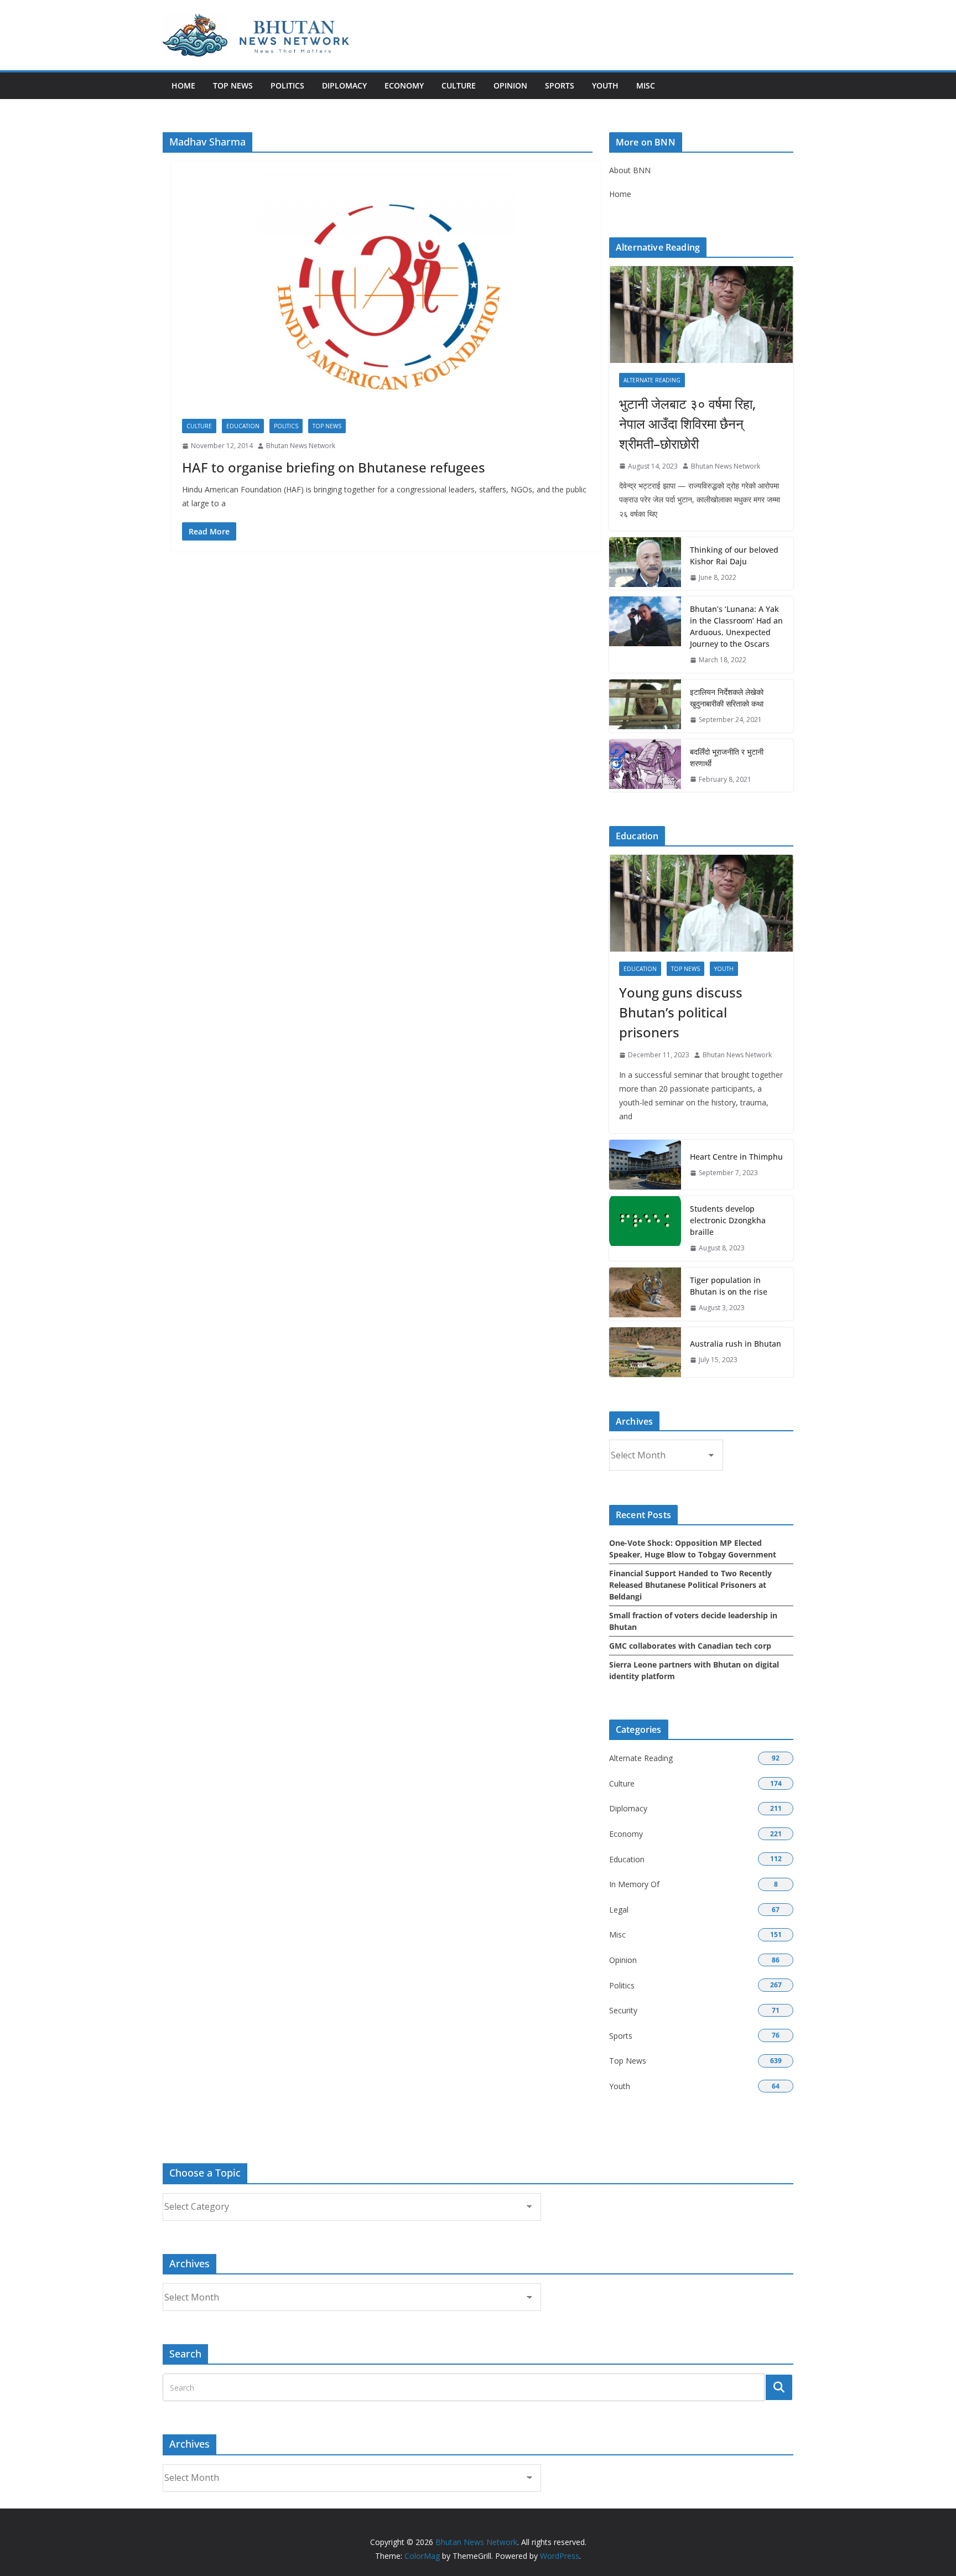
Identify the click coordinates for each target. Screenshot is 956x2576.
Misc (646, 85)
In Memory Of (634, 1884)
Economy (404, 85)
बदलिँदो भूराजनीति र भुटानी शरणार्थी (727, 757)
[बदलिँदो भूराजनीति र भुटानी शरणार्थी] (645, 766)
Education (243, 426)
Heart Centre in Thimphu (736, 1157)
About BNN (630, 170)
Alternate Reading (652, 380)
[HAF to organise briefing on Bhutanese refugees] (386, 296)
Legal (619, 1910)
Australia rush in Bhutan (736, 1344)
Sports (560, 85)
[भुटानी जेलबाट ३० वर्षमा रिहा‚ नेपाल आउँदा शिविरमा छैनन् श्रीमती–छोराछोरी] (701, 315)
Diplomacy (344, 85)
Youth (605, 85)
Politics (287, 85)
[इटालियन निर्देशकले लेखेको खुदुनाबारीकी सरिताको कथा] (645, 706)
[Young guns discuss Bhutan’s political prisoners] (701, 903)
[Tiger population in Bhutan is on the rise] (645, 1294)
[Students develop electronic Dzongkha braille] (645, 1229)
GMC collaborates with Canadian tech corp (690, 1646)
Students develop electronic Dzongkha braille (728, 1220)
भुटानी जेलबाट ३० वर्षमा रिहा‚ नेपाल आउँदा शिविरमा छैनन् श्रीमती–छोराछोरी (687, 424)
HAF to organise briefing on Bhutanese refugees (334, 467)
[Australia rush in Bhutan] (645, 1352)
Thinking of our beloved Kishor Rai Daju (734, 555)
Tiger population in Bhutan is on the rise (729, 1286)
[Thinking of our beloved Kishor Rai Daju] (645, 564)
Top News (233, 85)
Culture (459, 85)
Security (623, 2010)
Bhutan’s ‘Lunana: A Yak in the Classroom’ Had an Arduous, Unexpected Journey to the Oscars (736, 626)
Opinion (510, 85)
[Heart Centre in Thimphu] (645, 1165)
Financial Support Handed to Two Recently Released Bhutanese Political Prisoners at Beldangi (690, 1585)
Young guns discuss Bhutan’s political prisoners (681, 1012)
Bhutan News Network (301, 446)
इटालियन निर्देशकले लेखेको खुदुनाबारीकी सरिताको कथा (727, 698)
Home (183, 85)
